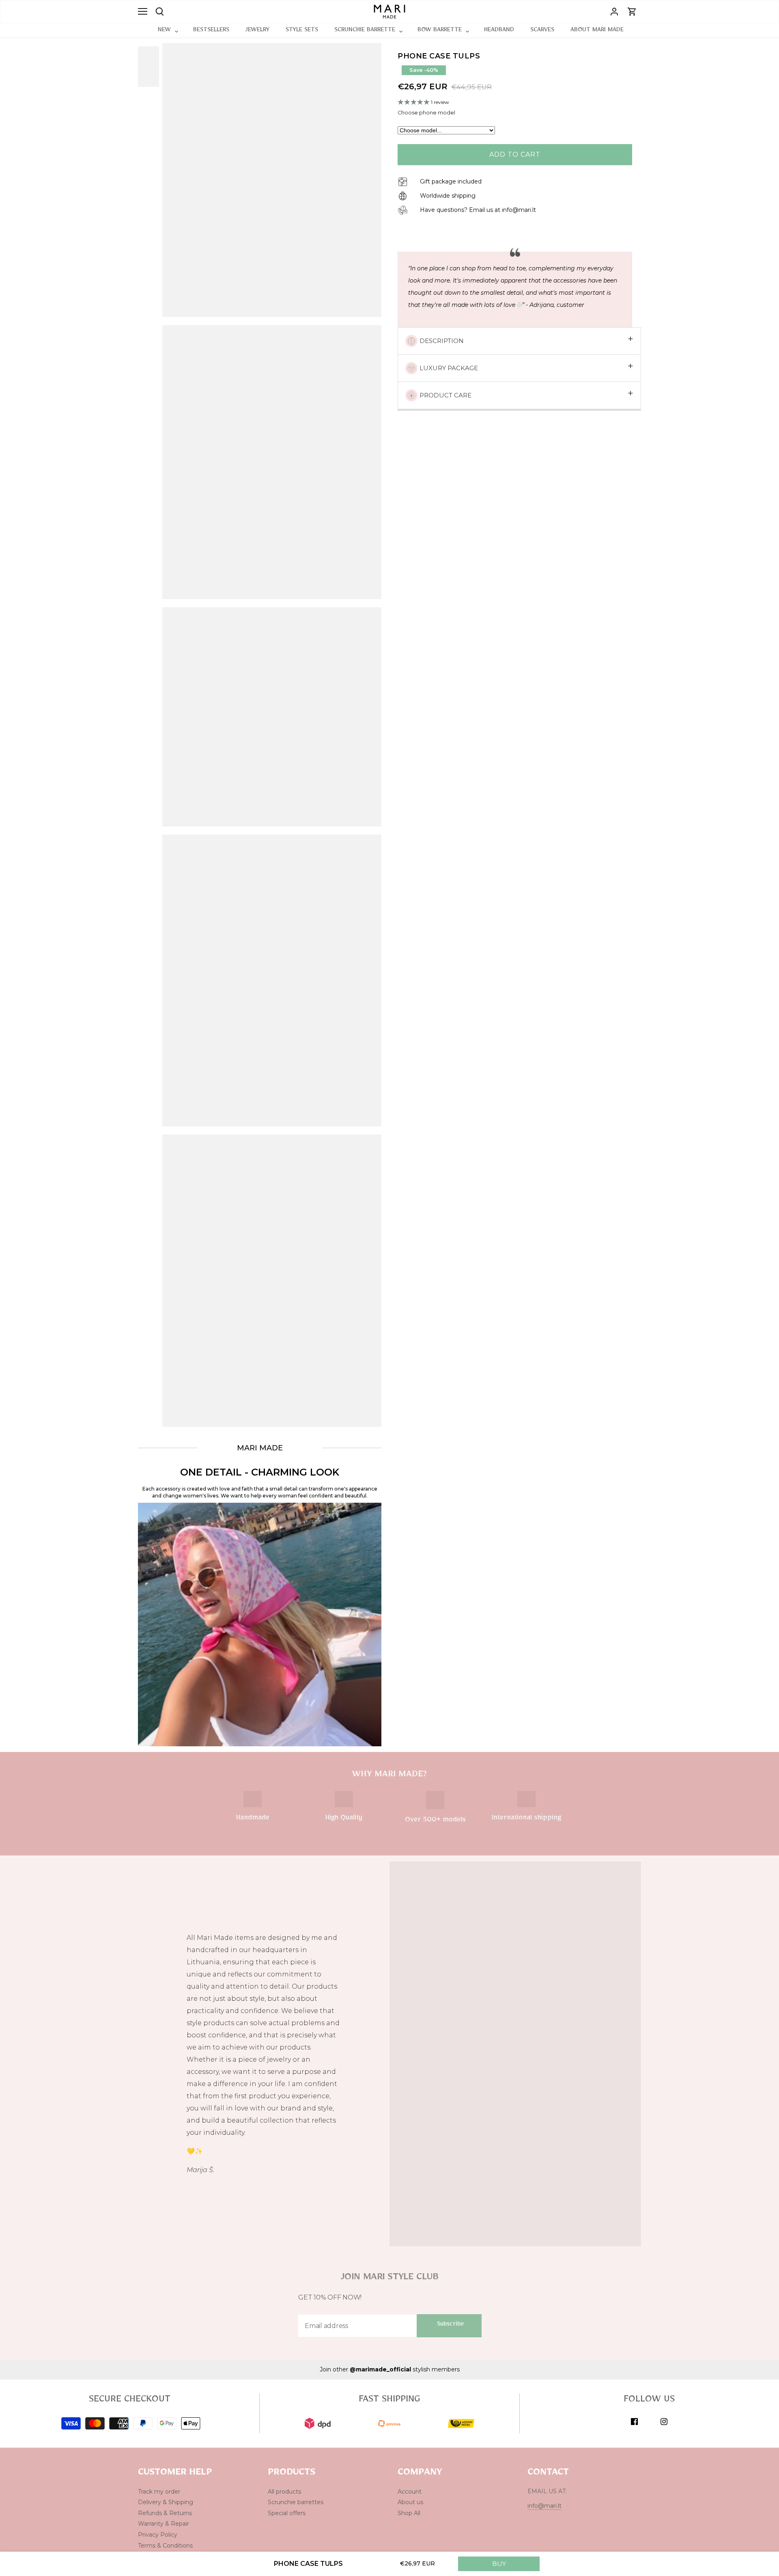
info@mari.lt (544, 2506)
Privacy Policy (158, 2535)
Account (410, 2492)
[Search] (160, 11)
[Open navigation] (143, 11)
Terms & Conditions (165, 2546)
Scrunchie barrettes (296, 2502)
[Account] (614, 12)
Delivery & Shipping (166, 2502)
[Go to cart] (632, 12)
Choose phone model (426, 113)
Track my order (159, 2492)
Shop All (409, 2513)
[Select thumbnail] (154, 67)
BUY (499, 2564)
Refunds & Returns (165, 2513)
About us (410, 2502)
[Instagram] (664, 2421)
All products (284, 2492)
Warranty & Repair (164, 2524)
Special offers (287, 2513)
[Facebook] (634, 2421)
